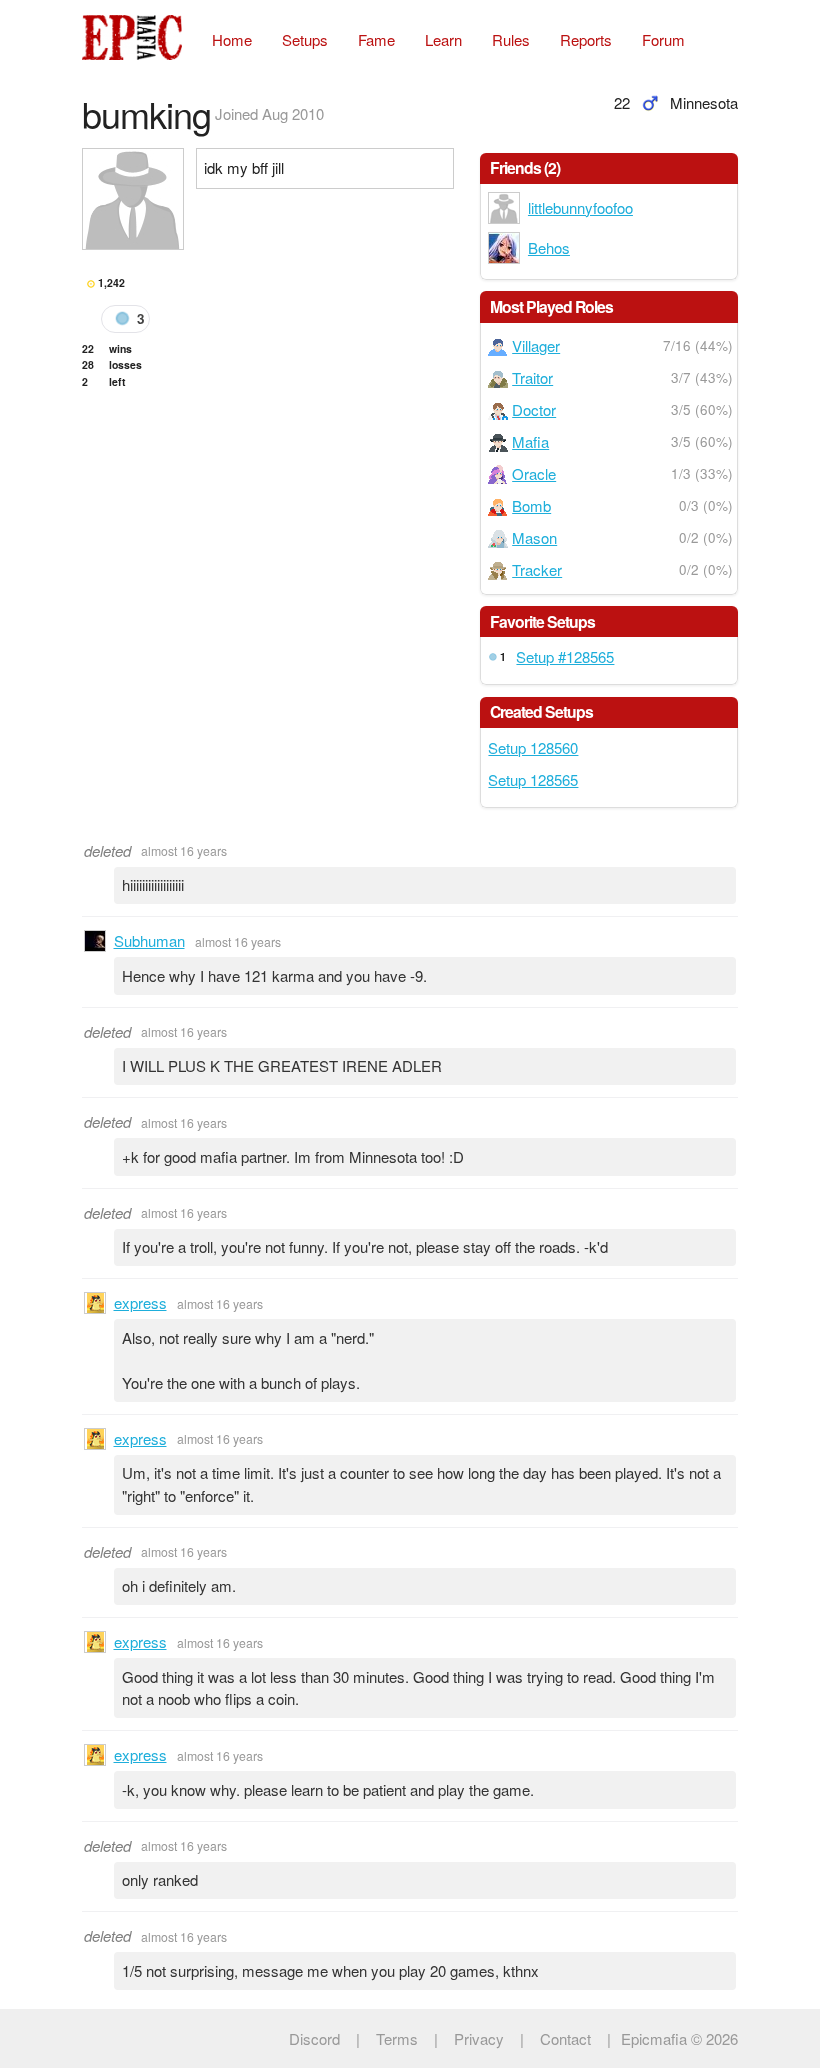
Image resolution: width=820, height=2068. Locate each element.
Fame (376, 39)
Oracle (534, 473)
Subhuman (149, 940)
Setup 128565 (533, 779)
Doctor (534, 409)
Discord (314, 2038)
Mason (534, 537)
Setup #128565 (565, 656)
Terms (397, 2038)
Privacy (479, 2038)
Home (232, 39)
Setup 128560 (533, 747)
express (140, 1302)
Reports (586, 39)
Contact (565, 2038)
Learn (443, 39)
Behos (549, 247)
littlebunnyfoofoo (580, 207)
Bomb (531, 505)
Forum (663, 39)
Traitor (532, 377)
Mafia (530, 441)
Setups (305, 39)
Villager (536, 345)
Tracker (537, 569)
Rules (511, 39)
